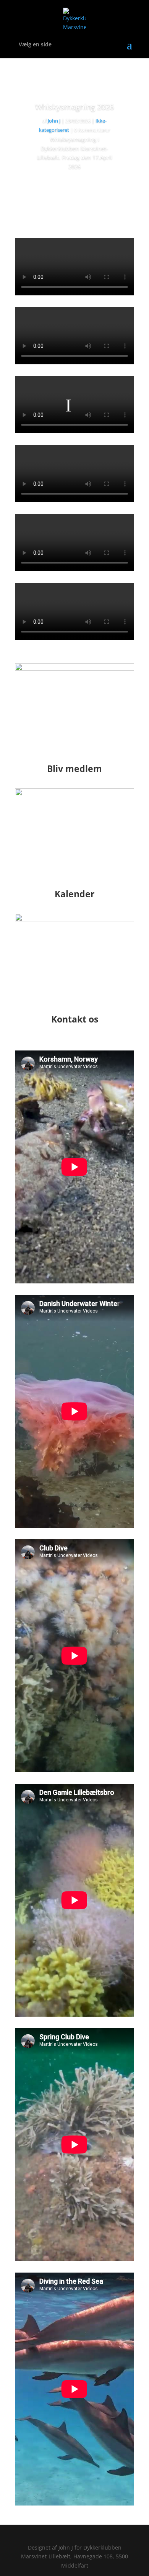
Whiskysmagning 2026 (74, 107)
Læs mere (75, 188)
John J (54, 121)
